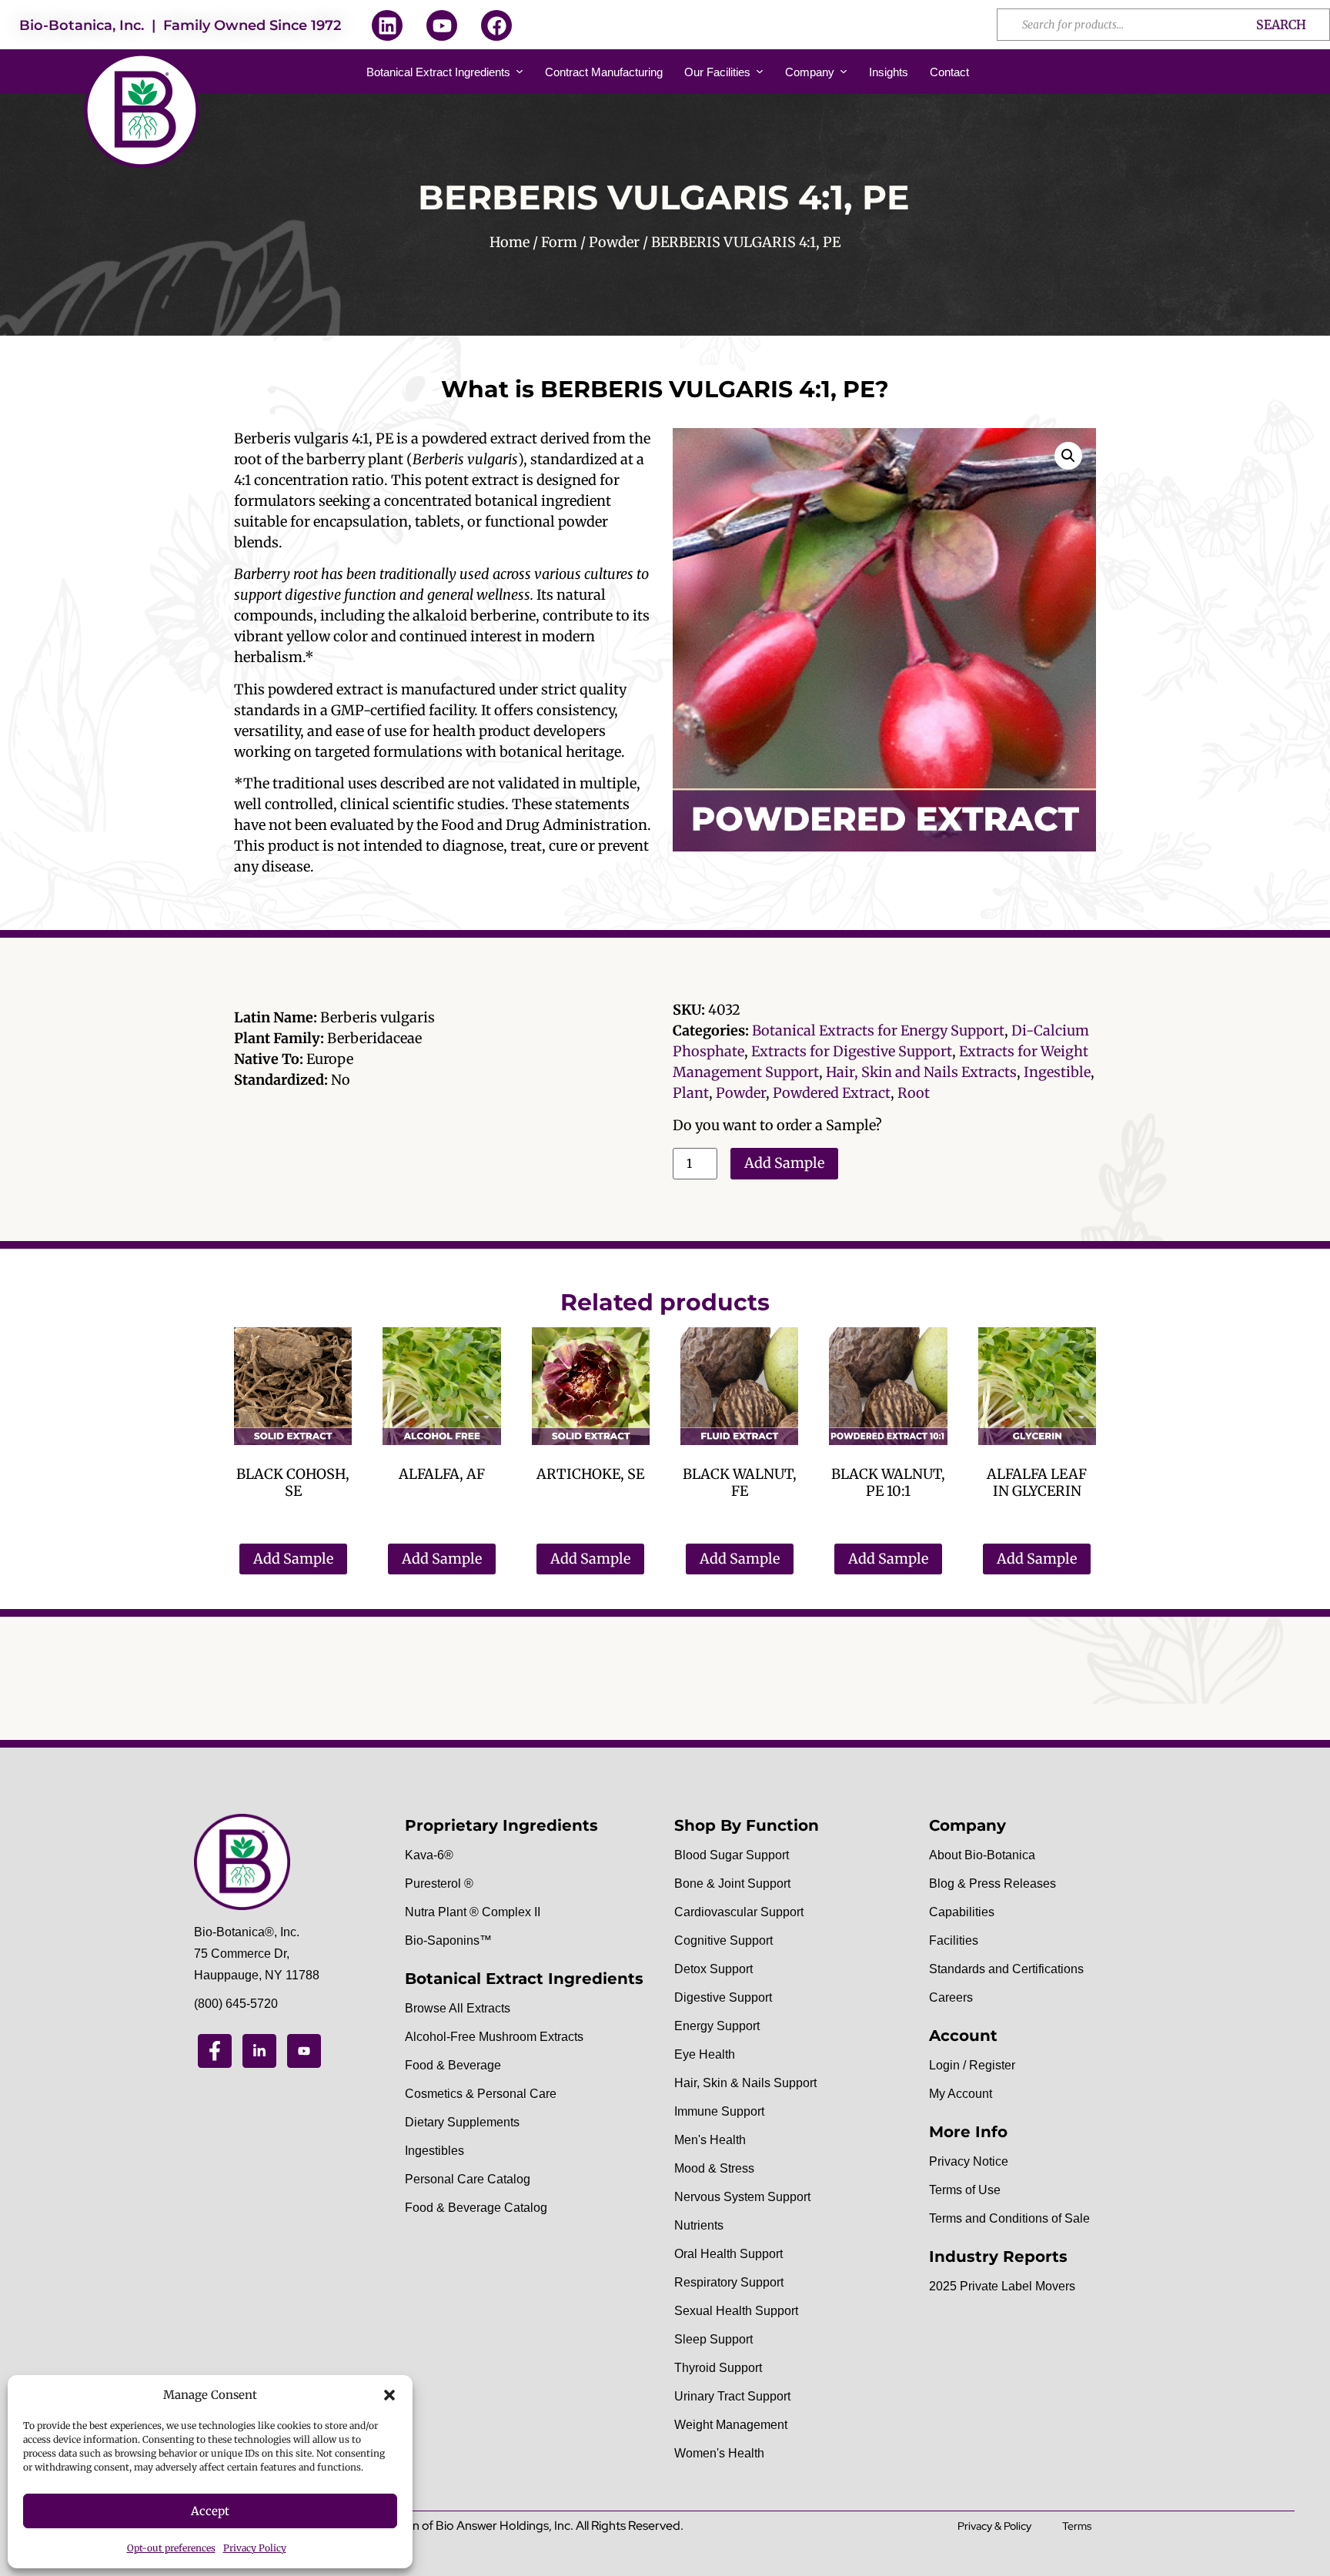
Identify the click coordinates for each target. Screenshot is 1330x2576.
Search (1281, 25)
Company (810, 72)
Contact (949, 72)
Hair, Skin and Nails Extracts (921, 1072)
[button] (389, 2395)
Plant (691, 1093)
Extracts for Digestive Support (852, 1051)
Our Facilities (717, 72)
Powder (614, 242)
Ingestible (1057, 1072)
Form (559, 242)
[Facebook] (496, 25)
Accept (210, 2511)
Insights (889, 72)
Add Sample (784, 1163)
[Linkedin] (387, 25)
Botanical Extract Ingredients (438, 72)
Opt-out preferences (171, 2548)
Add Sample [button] (293, 1559)
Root (914, 1093)
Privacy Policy (255, 2548)
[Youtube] (442, 25)
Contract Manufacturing (604, 72)
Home (510, 242)
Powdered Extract (832, 1093)
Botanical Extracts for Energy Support (878, 1030)
